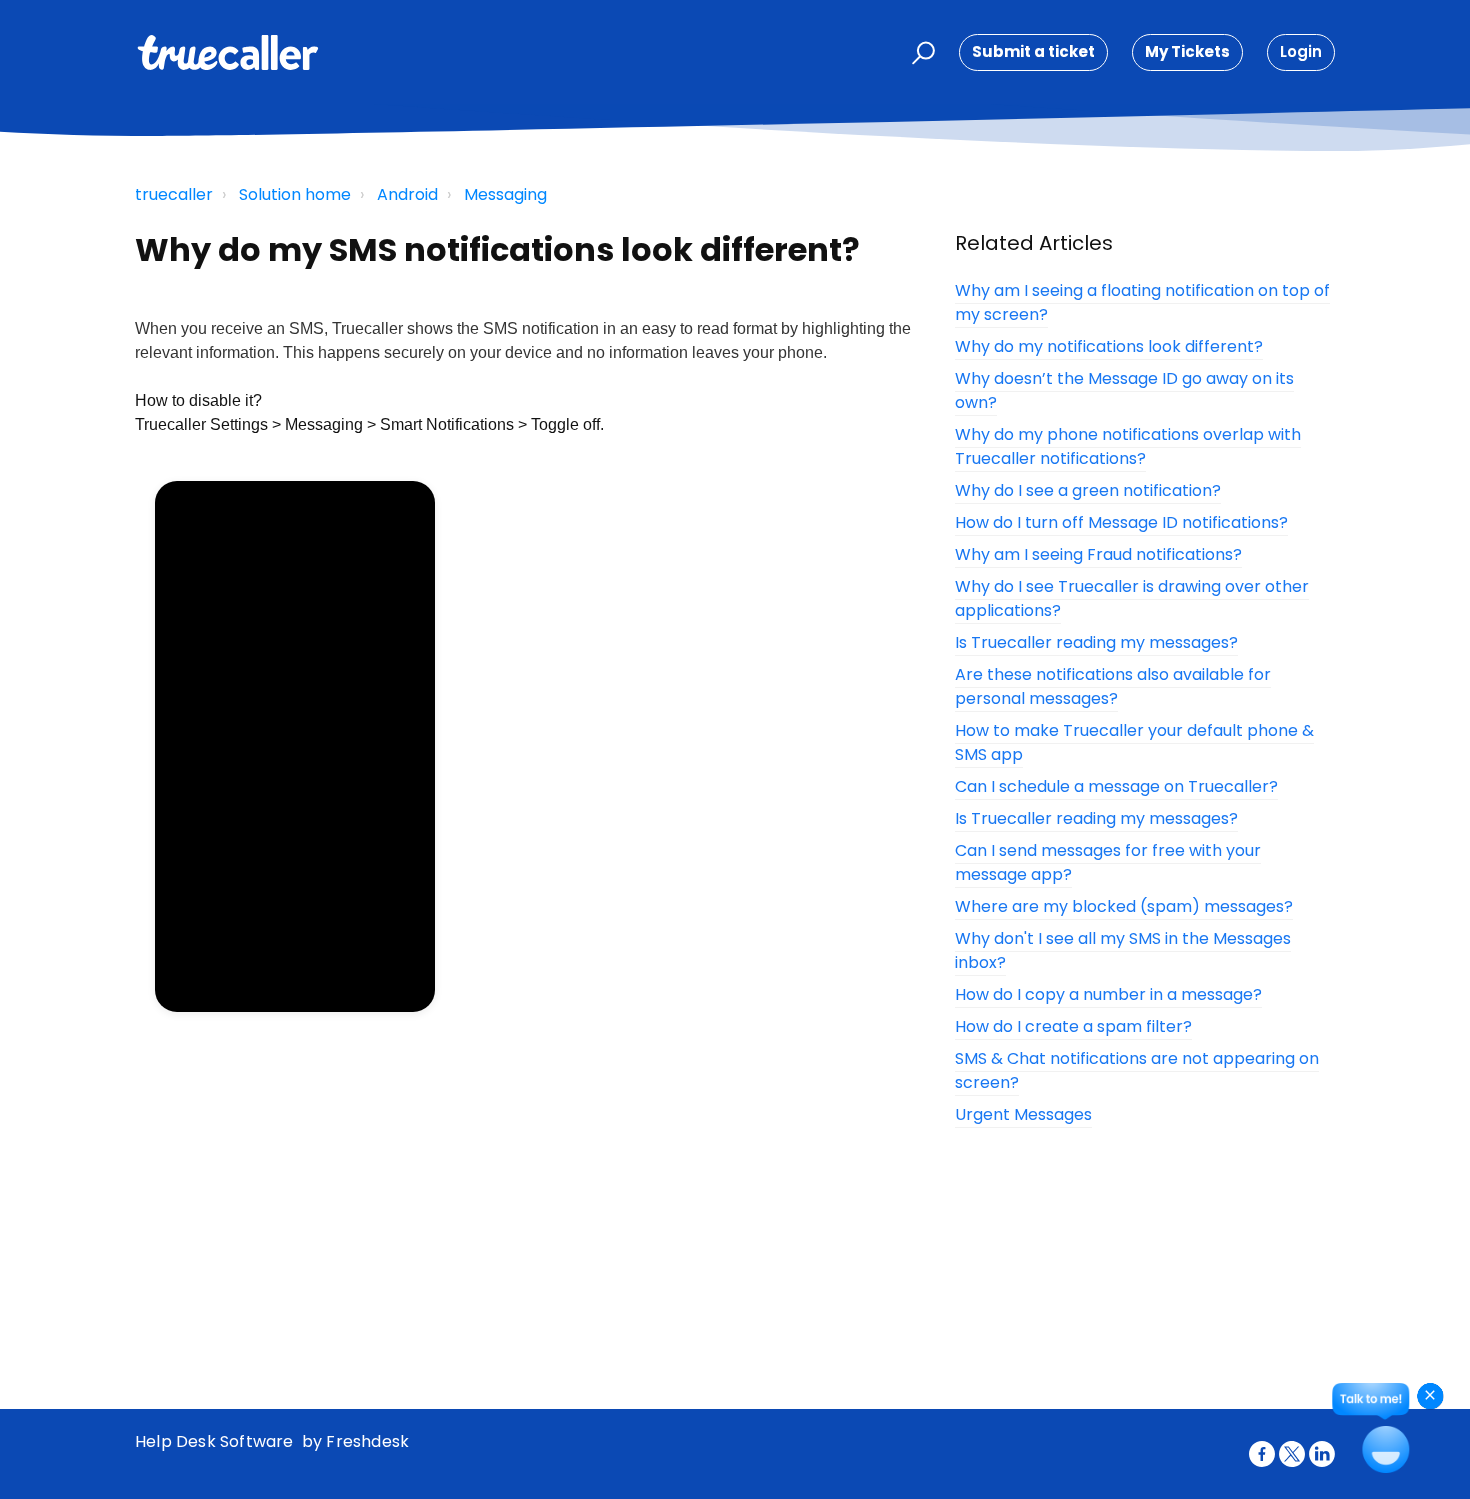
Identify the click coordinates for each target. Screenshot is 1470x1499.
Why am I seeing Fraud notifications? (1098, 554)
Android (407, 194)
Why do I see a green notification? (1088, 490)
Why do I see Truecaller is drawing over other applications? (1132, 598)
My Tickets (1187, 51)
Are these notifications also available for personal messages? (1113, 686)
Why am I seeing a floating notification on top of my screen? (1142, 302)
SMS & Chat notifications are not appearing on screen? (1137, 1070)
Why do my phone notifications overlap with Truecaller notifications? (1128, 446)
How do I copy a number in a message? (1108, 994)
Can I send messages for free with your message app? (1108, 862)
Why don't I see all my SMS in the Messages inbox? (1123, 950)
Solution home (295, 194)
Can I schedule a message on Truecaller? (1116, 786)
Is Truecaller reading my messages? (1096, 642)
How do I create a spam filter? (1073, 1026)
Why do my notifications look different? (1109, 346)
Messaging (505, 194)
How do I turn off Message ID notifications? (1121, 522)
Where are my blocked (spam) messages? (1124, 906)
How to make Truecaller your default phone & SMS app (1134, 742)
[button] (920, 53)
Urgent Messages (1023, 1114)
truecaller (174, 194)
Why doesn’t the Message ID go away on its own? (1124, 390)
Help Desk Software (216, 1441)
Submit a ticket (1033, 51)
